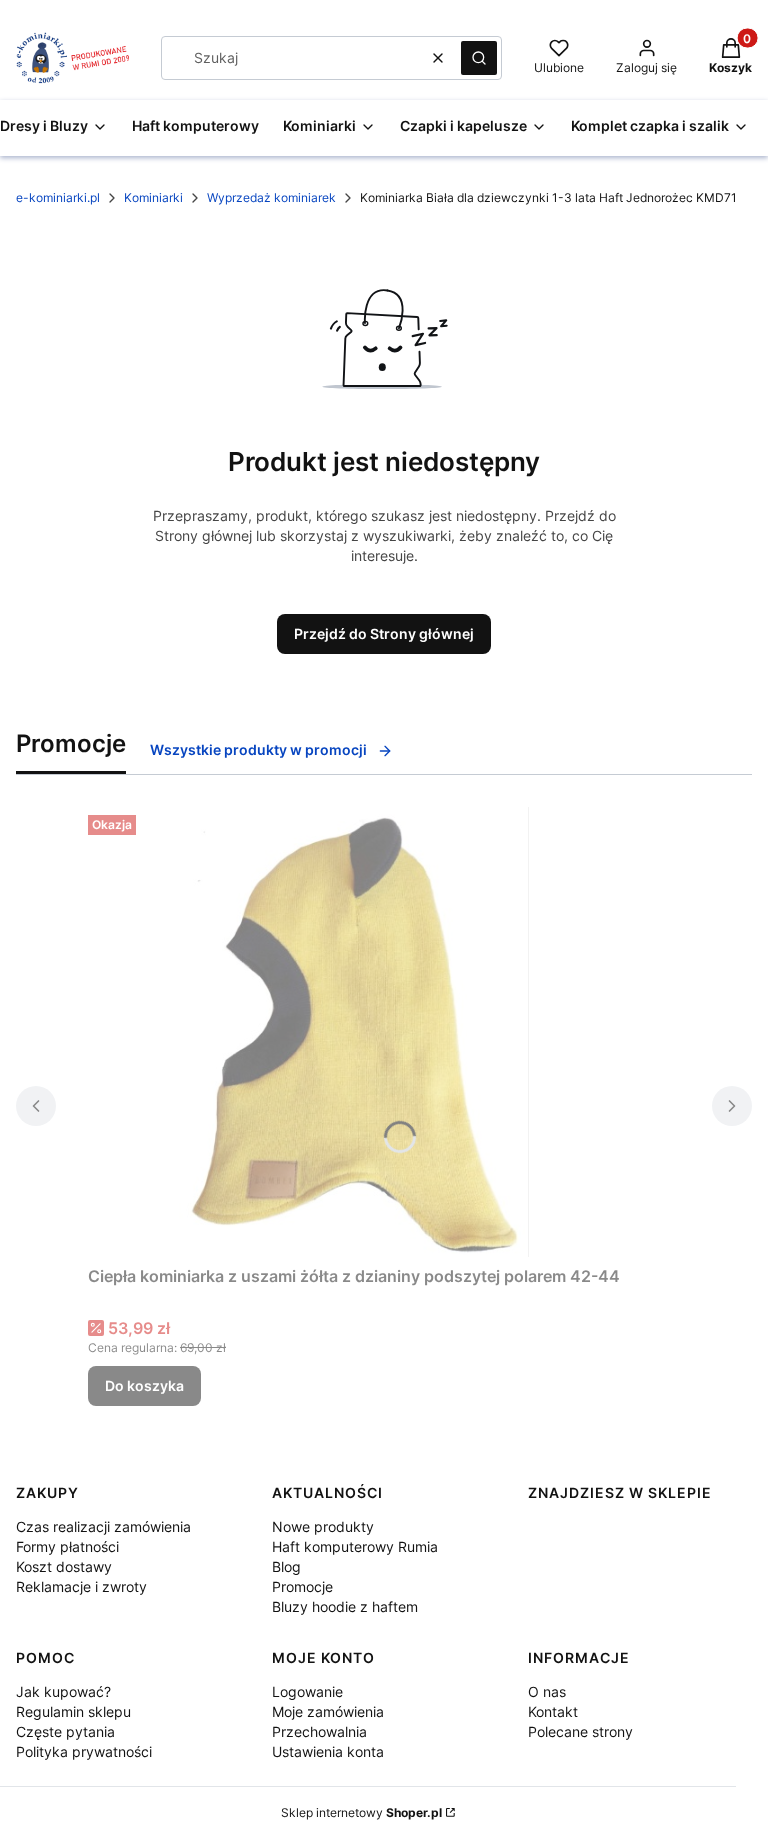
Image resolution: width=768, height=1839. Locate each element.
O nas (547, 1691)
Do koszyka (144, 1385)
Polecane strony (580, 1731)
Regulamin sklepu (73, 1711)
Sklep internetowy (361, 1812)
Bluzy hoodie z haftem (345, 1606)
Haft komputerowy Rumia (355, 1546)
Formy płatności (67, 1546)
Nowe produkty (323, 1526)
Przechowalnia (319, 1731)
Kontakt (553, 1711)
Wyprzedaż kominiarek (271, 197)
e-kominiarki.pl (58, 197)
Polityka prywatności (84, 1751)
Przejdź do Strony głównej (384, 633)
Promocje (302, 1586)
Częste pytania (65, 1731)
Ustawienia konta (328, 1751)
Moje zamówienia (328, 1711)
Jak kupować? (63, 1691)
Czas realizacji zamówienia (103, 1526)
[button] (479, 58)
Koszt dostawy (64, 1566)
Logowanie (307, 1691)
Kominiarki (153, 197)
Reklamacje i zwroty (81, 1586)
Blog (286, 1566)
